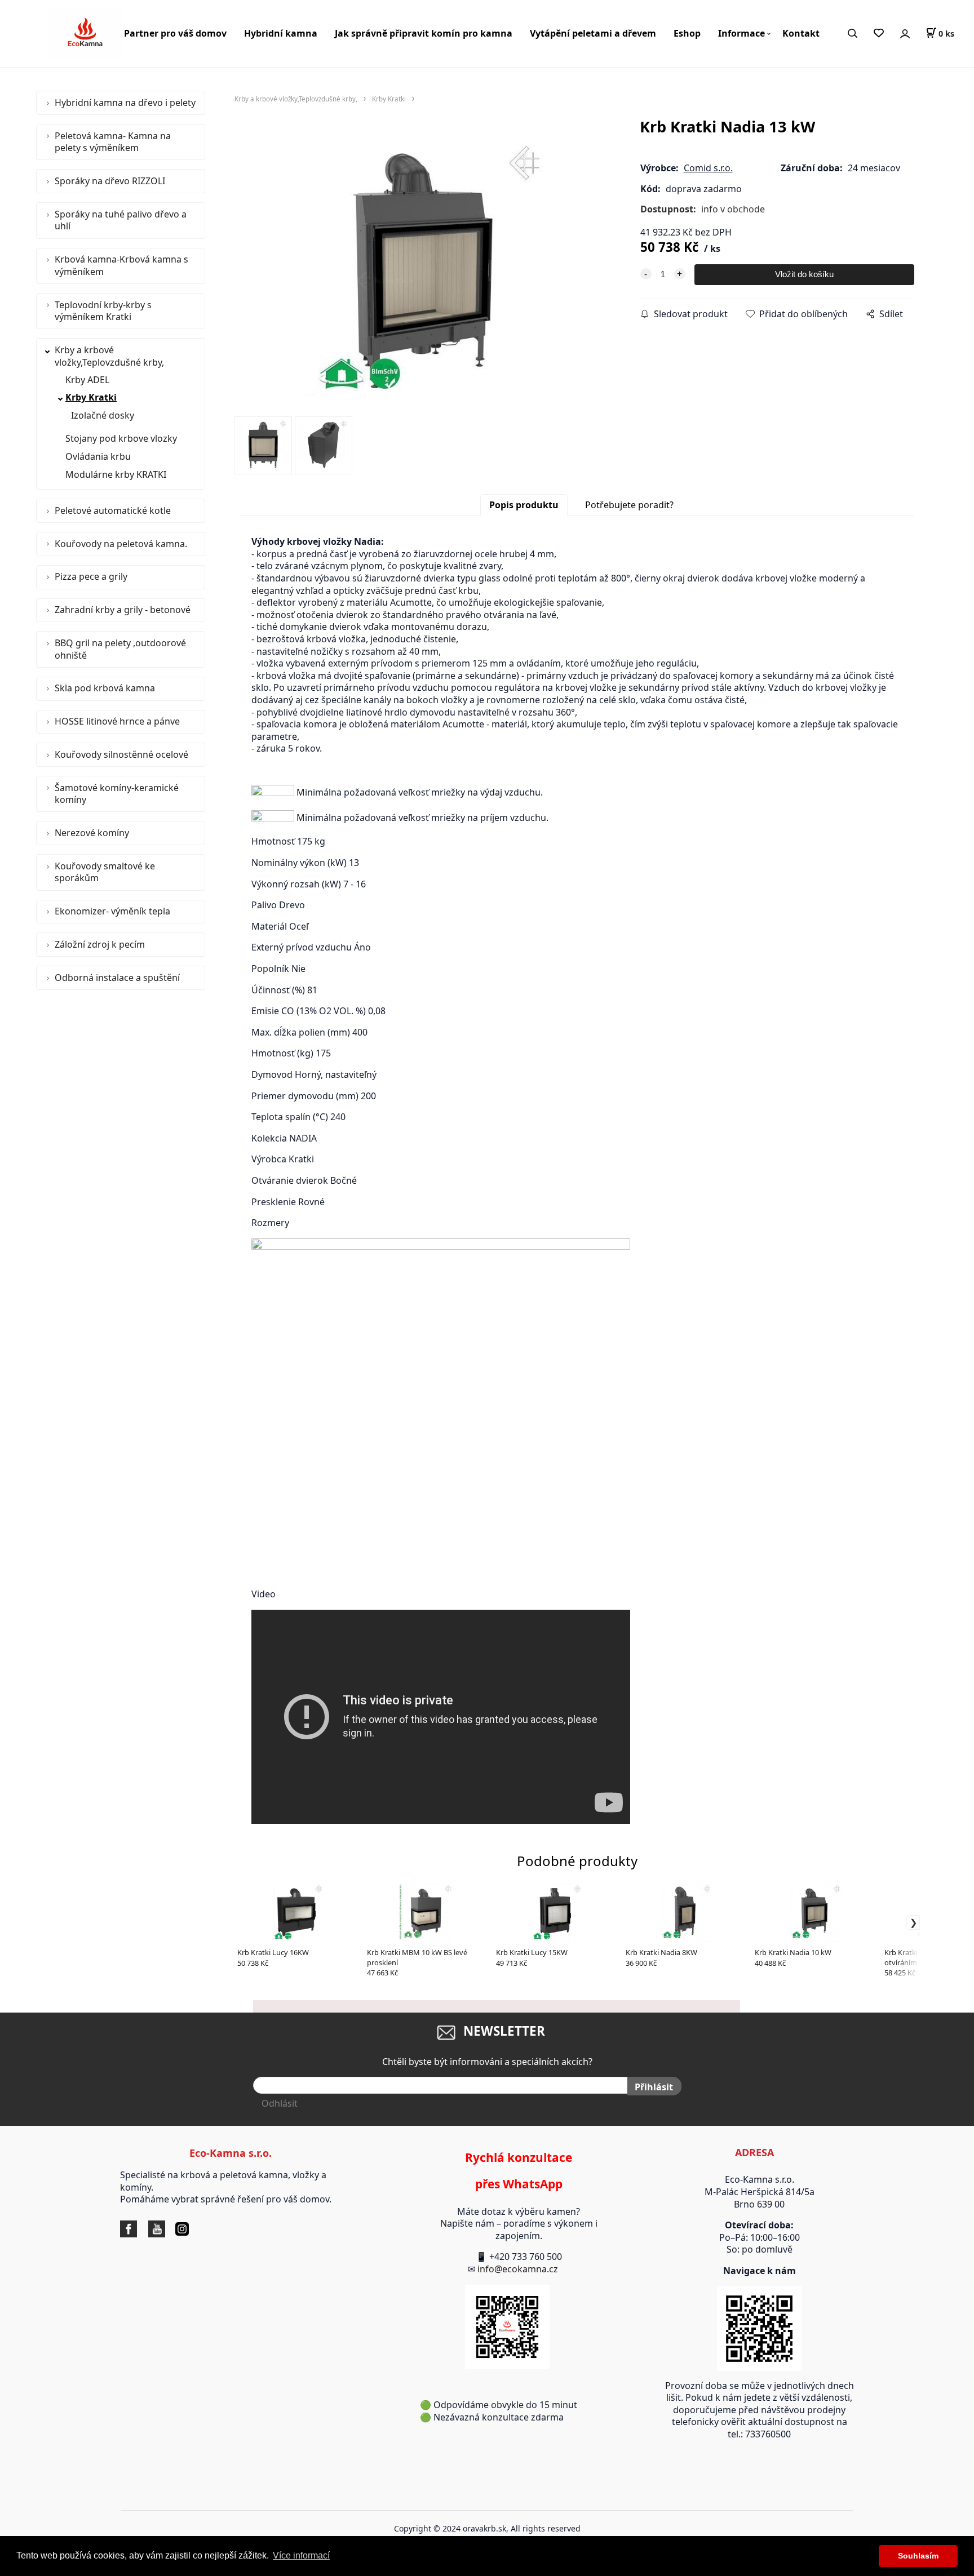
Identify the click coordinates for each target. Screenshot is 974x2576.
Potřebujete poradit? (629, 505)
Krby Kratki (91, 397)
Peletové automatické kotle (113, 510)
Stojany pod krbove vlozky (121, 438)
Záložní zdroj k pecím (100, 944)
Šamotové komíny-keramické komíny (117, 794)
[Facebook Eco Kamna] (131, 2228)
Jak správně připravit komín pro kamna (424, 33)
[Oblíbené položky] (878, 34)
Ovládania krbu (98, 456)
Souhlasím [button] (918, 2556)
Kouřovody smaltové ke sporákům (105, 872)
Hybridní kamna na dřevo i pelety (125, 103)
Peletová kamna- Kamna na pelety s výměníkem (113, 142)
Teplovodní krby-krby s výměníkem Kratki (103, 311)
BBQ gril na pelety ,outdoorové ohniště (120, 649)
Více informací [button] (301, 2555)
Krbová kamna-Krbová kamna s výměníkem (121, 265)
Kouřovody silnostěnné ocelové (121, 754)
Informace (741, 33)
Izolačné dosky (103, 415)
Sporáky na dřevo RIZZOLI (110, 181)
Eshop (687, 33)
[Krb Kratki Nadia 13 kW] (423, 271)
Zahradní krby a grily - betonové (123, 610)
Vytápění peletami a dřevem (593, 33)
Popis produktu (524, 505)
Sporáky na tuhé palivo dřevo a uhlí (121, 220)
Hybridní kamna (281, 33)
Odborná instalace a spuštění (117, 978)
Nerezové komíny (92, 833)
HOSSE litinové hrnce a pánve (117, 721)
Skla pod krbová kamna (105, 688)
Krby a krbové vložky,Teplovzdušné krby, (109, 356)
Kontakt (801, 33)
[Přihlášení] (905, 34)
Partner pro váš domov (175, 33)
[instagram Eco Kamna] (168, 2228)
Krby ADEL (87, 380)
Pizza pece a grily (91, 576)
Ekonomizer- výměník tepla (112, 911)
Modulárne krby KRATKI (116, 474)
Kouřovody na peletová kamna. (121, 544)
